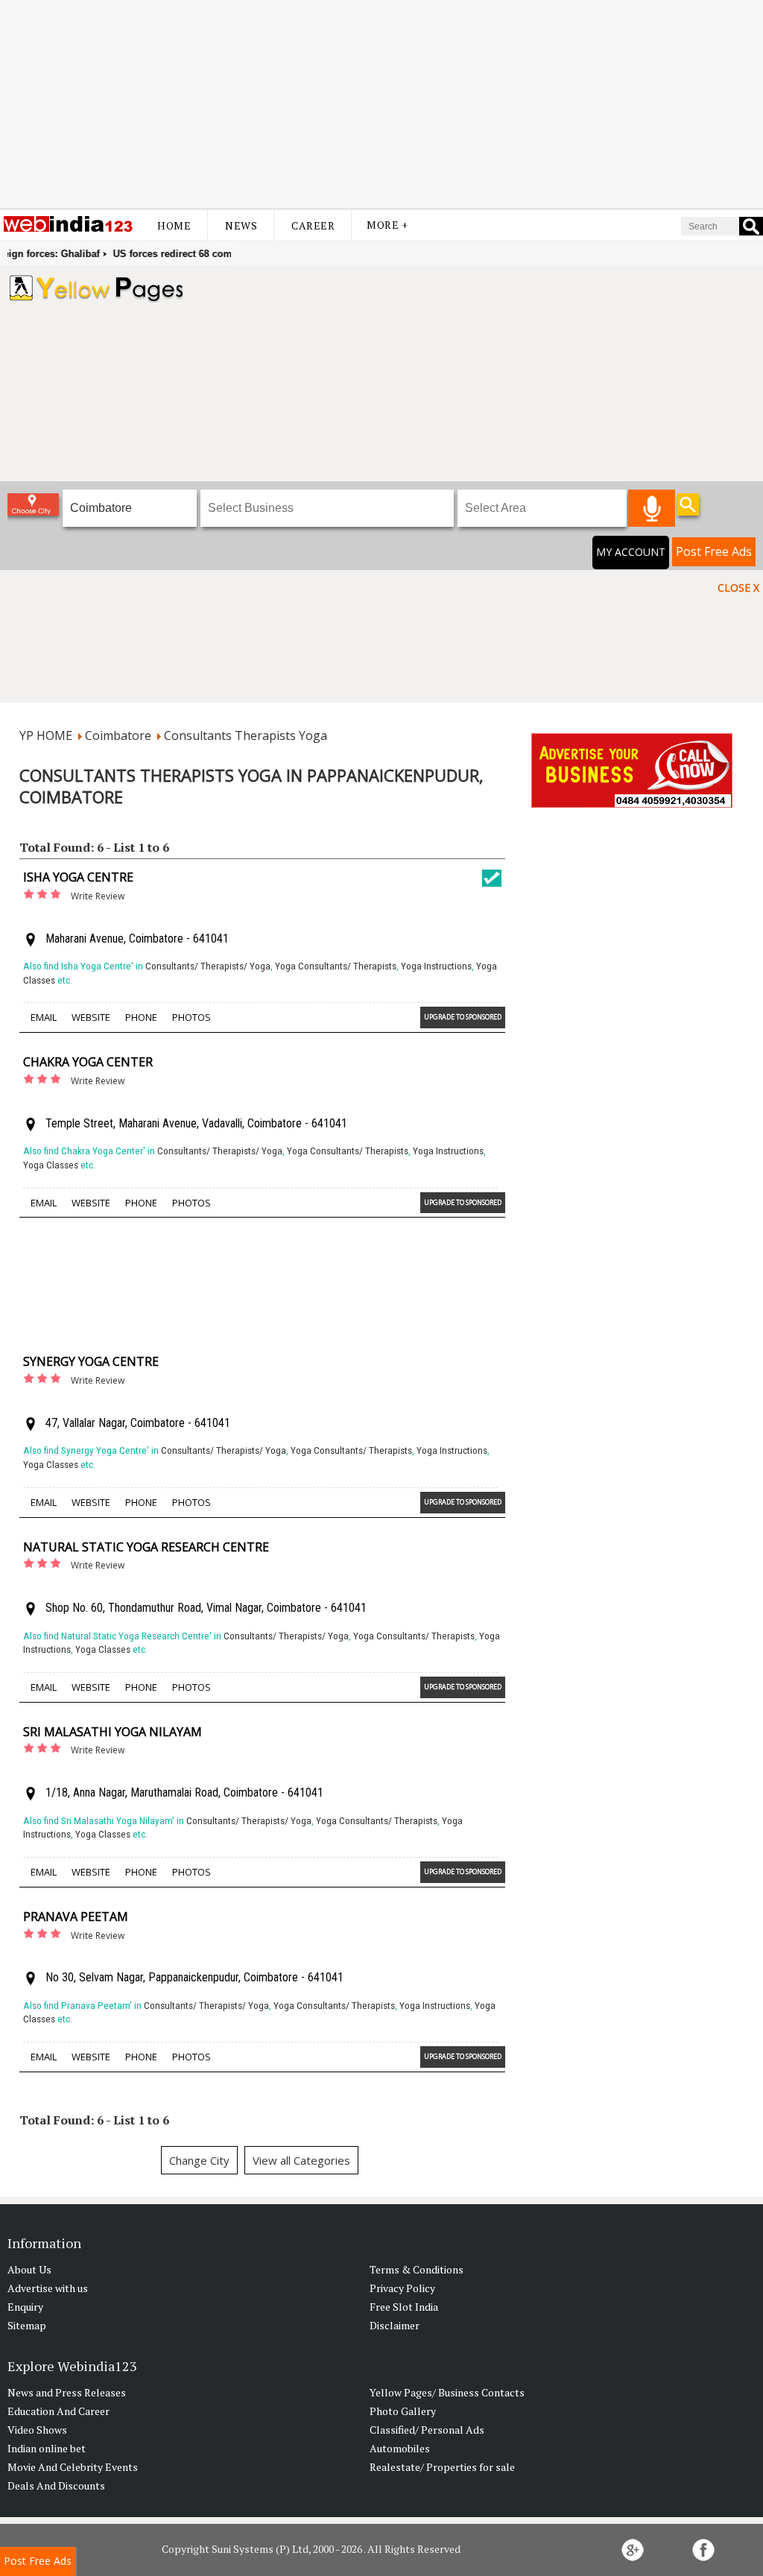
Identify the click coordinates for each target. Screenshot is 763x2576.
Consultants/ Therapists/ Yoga (208, 966)
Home (174, 225)
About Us (29, 2269)
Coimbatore (118, 735)
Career (313, 225)
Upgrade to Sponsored (463, 1017)
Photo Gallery (403, 2411)
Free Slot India (404, 2307)
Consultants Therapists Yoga (246, 735)
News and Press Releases (67, 2392)
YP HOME (46, 735)
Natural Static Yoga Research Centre (146, 1547)
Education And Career (58, 2411)
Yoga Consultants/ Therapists (336, 966)
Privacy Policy (402, 2288)
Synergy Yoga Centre (91, 1361)
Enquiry (25, 2307)
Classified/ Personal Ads (427, 2430)
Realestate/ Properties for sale (442, 2467)
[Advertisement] (381, 104)
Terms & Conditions (417, 2269)
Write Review (98, 896)
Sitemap (27, 2325)
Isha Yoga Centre (78, 877)
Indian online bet (47, 2448)
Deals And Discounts (56, 2485)
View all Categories (301, 2160)
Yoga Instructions (436, 966)
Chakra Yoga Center (88, 1062)
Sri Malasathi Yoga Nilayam (113, 1732)
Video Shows (37, 2430)
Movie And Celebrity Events (73, 2467)
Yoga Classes (51, 1165)
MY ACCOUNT (631, 552)
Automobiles (400, 2448)
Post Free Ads (714, 551)
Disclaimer (395, 2325)
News (241, 225)
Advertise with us (48, 2288)
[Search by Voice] (652, 508)
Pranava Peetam (76, 1917)
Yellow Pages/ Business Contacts (447, 2392)
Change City (199, 2160)
